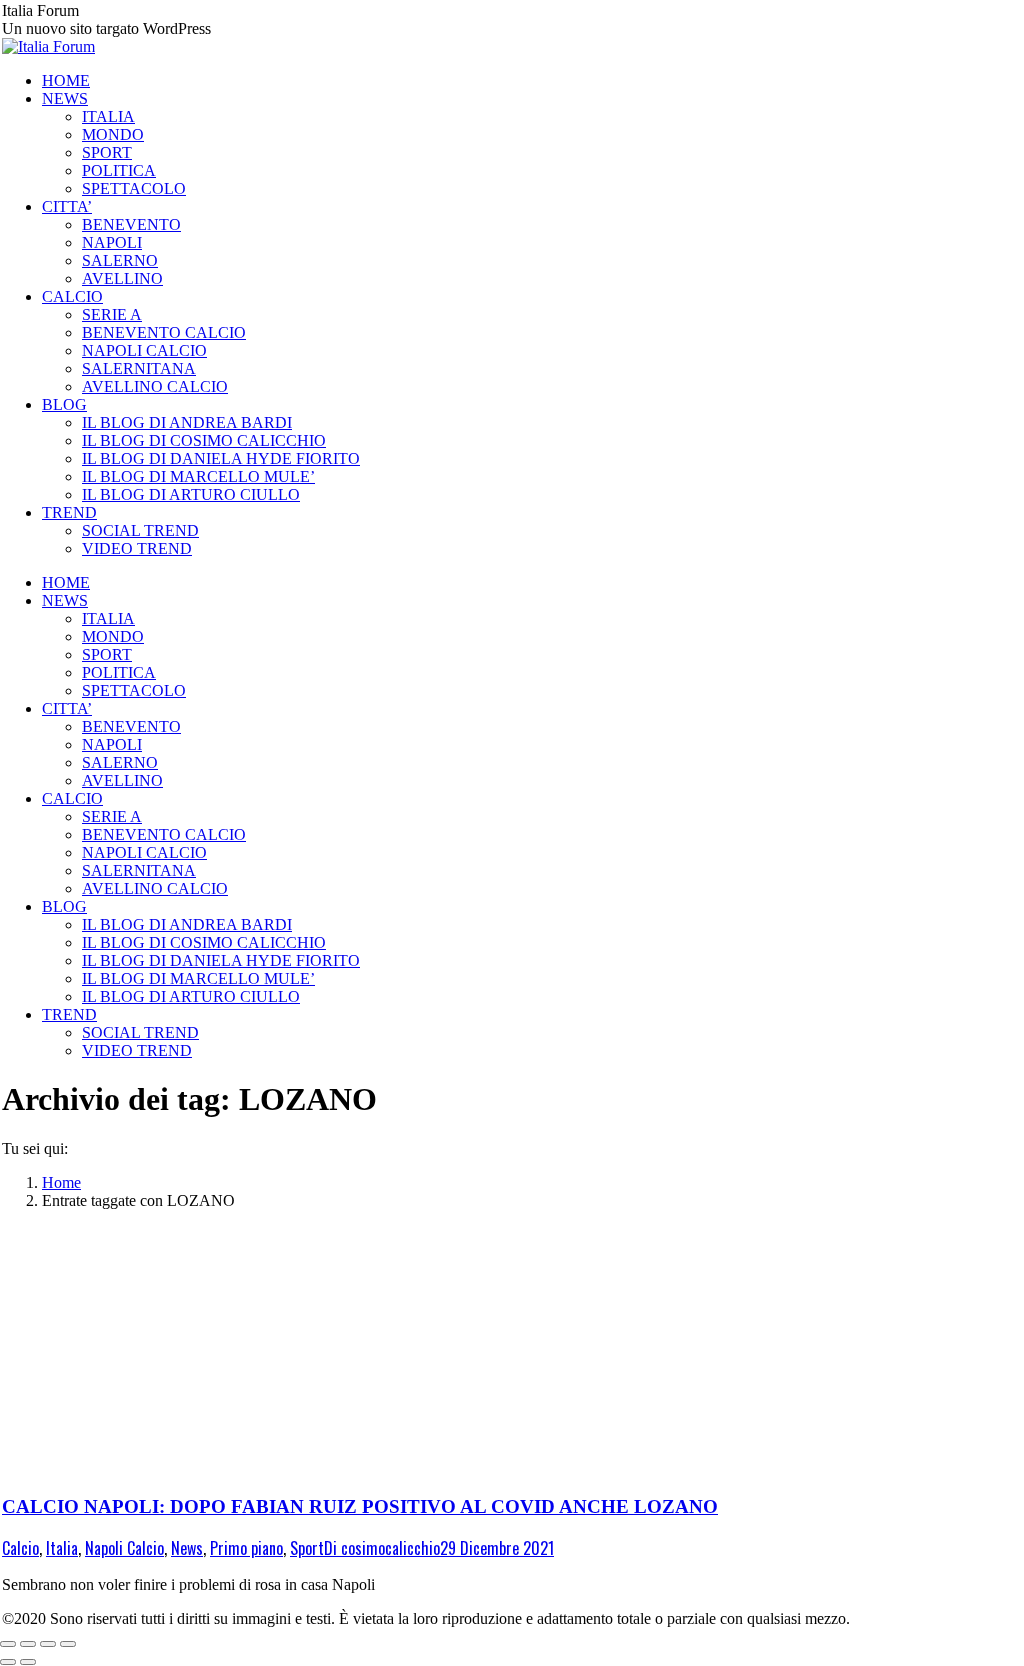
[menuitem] (66, 80)
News (187, 1548)
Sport (307, 1548)
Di (382, 1548)
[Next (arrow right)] (28, 1662)
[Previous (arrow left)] (8, 1662)
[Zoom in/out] (68, 1644)
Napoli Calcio (124, 1548)
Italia (62, 1548)
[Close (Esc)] (8, 1644)
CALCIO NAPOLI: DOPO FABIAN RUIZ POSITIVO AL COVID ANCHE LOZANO (360, 1506)
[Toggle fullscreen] (48, 1644)
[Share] (28, 1644)
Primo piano (246, 1548)
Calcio (20, 1548)
